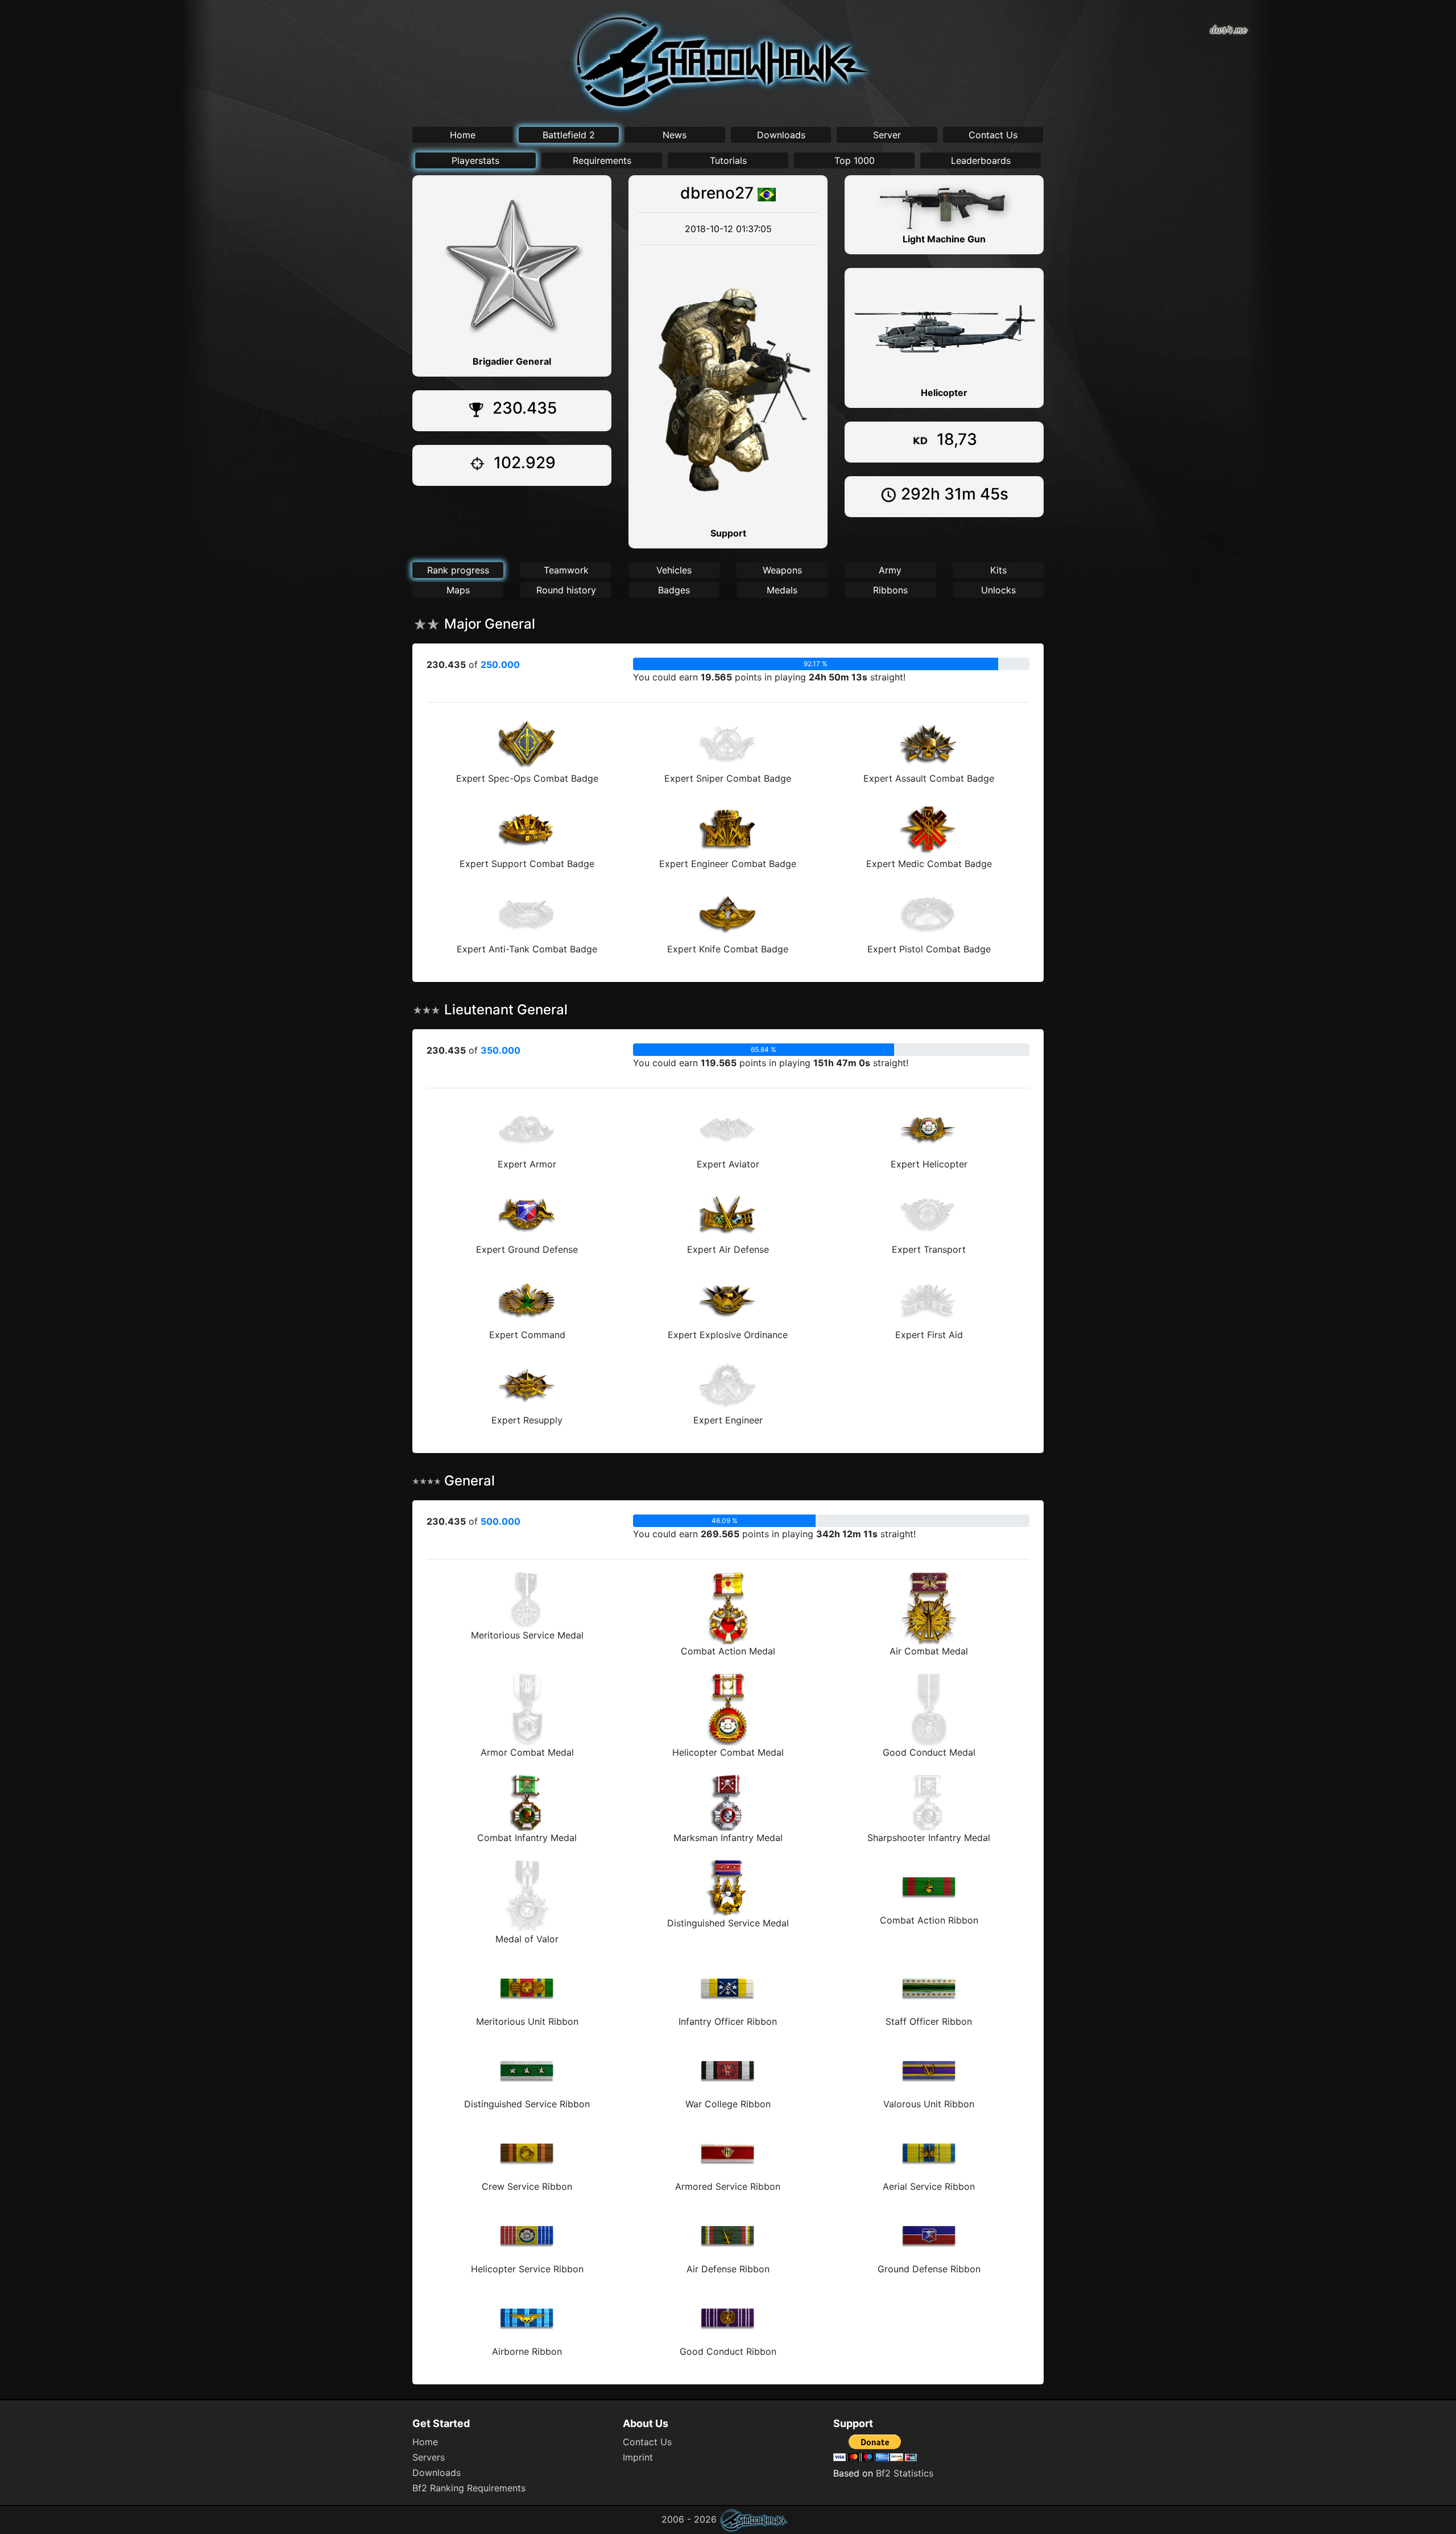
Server (887, 135)
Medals (782, 590)
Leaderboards (981, 160)
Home (463, 135)
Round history (566, 590)
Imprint (638, 2457)
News (675, 135)
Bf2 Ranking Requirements (469, 2488)
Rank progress (458, 570)
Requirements (602, 160)
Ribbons (890, 590)
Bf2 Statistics (905, 2473)
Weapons (782, 570)
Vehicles (674, 570)
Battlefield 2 (569, 135)
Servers (429, 2457)
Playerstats (475, 160)
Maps (458, 590)
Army (890, 570)
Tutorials (728, 160)
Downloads (781, 135)
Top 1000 (855, 160)
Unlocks (998, 590)
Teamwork (566, 570)
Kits (998, 570)
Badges (674, 590)
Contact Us (993, 135)
